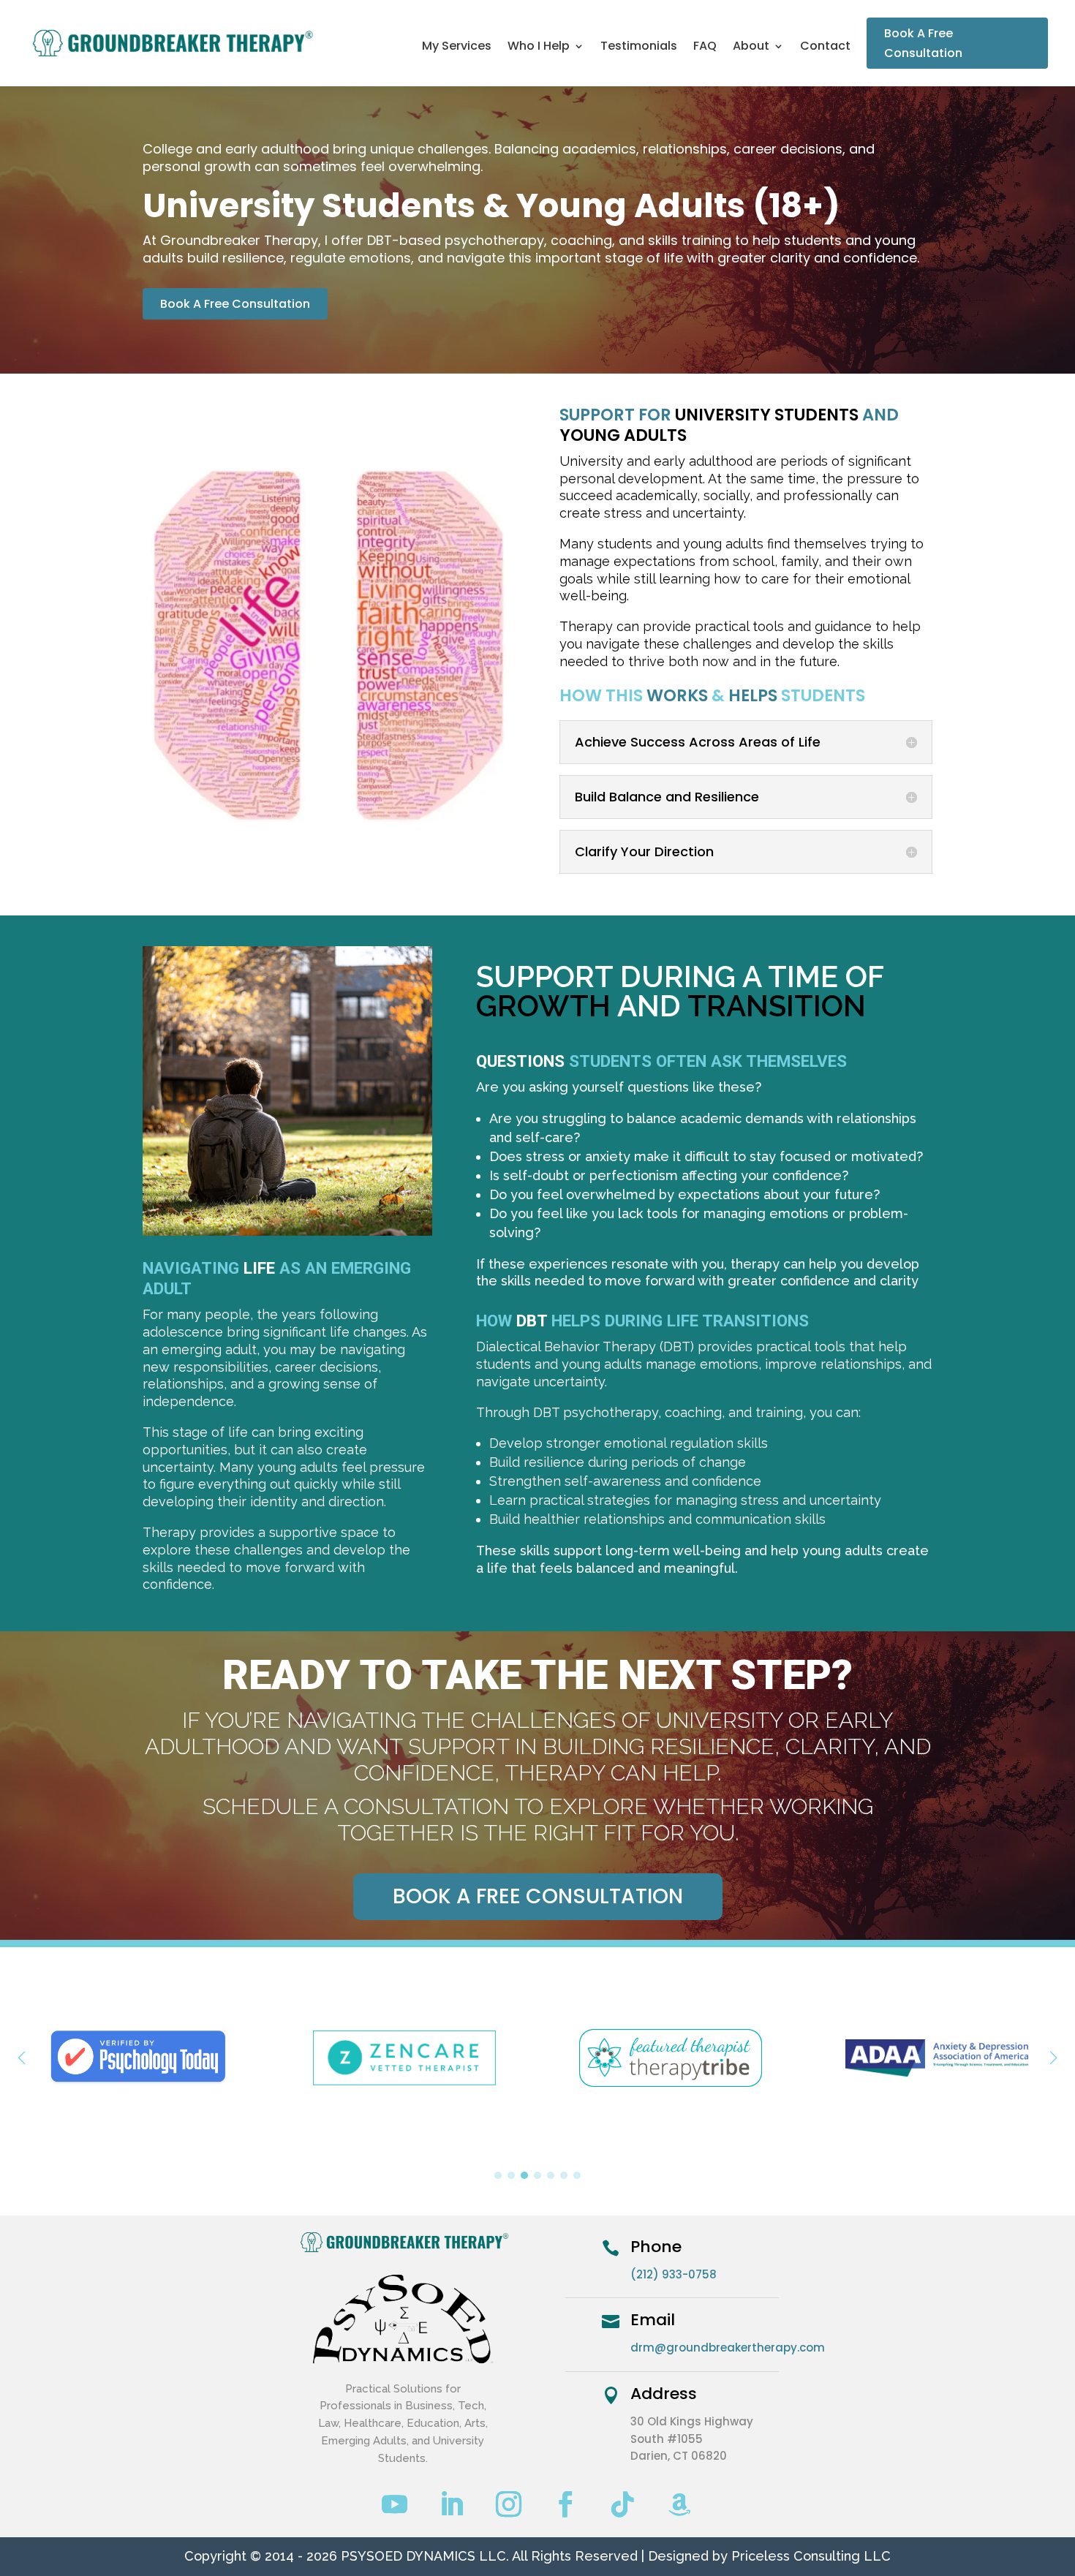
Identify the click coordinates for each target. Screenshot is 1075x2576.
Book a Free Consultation (538, 1896)
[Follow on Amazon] (680, 2504)
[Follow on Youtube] (395, 2504)
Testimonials (639, 48)
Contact (825, 48)
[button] (1053, 2058)
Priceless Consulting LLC (811, 2556)
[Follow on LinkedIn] (452, 2504)
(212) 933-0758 (674, 2274)
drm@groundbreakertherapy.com (728, 2348)
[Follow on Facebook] (566, 2504)
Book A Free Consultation (923, 43)
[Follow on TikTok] (623, 2504)
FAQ (705, 48)
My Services (457, 48)
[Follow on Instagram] (509, 2504)
